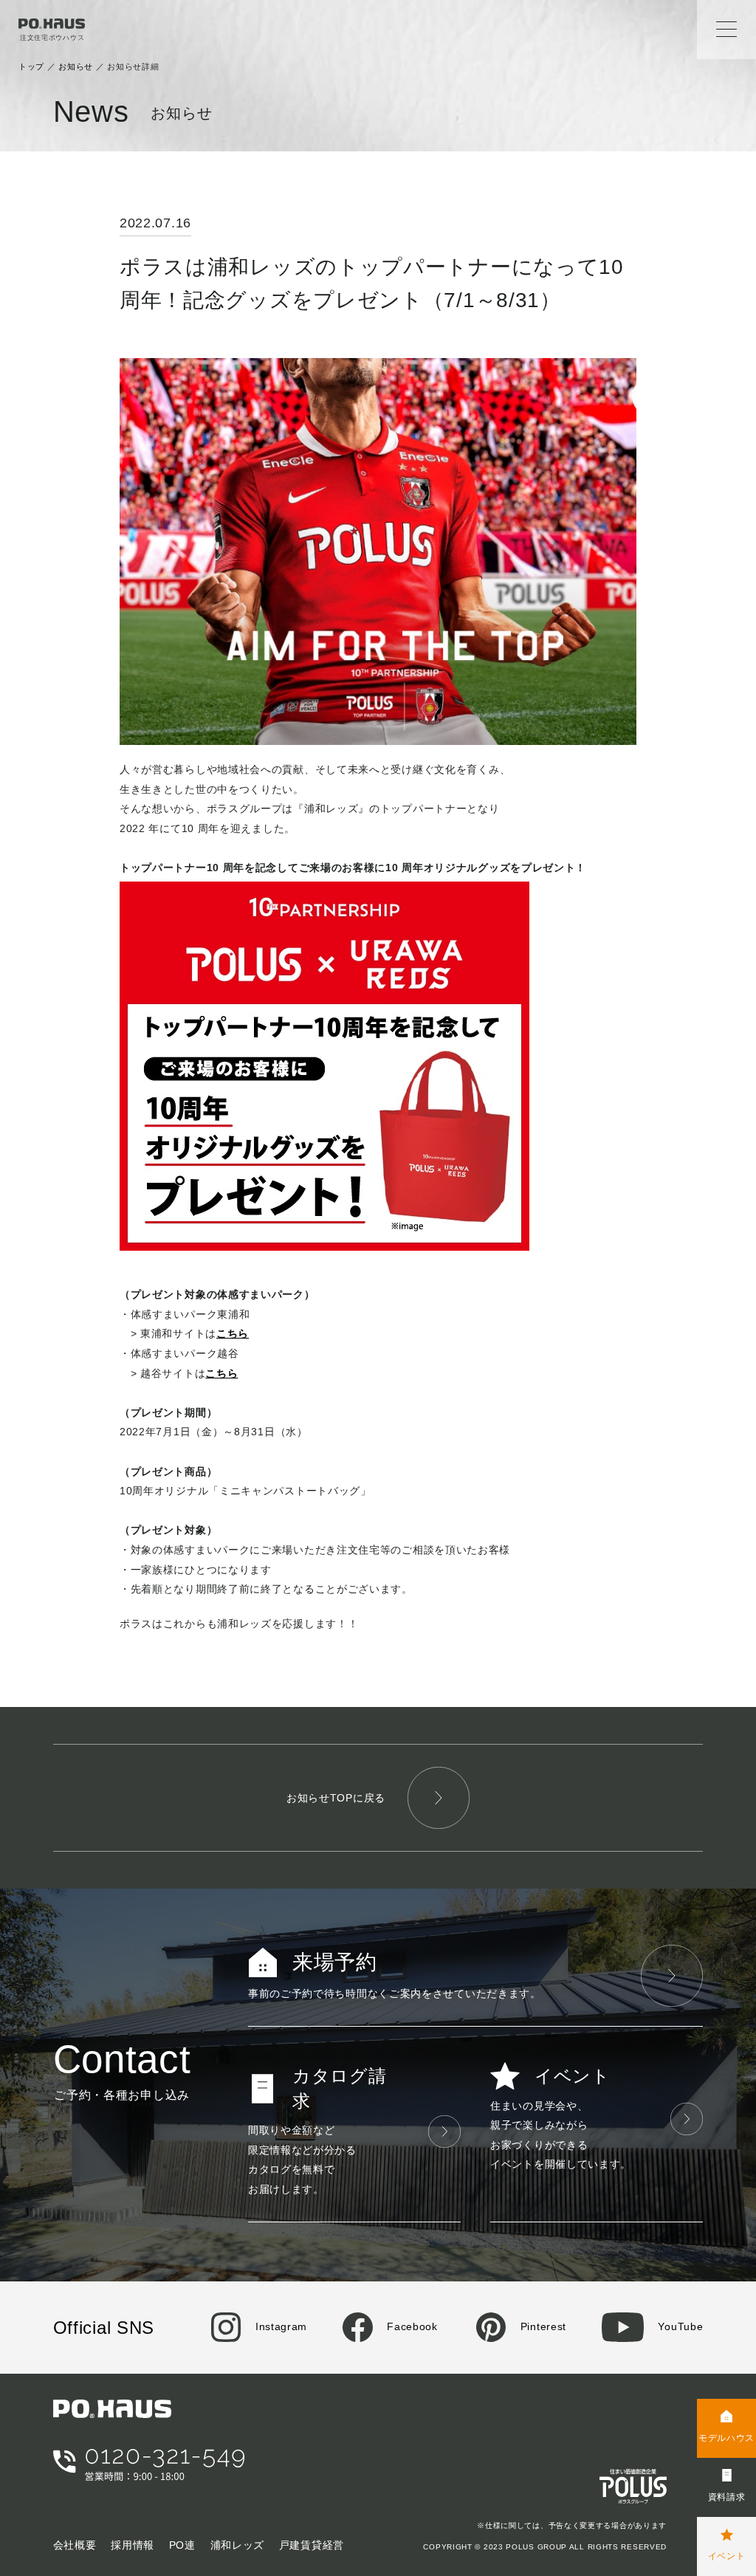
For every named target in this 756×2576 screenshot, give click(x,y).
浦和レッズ (238, 2545)
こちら (233, 1333)
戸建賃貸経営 (312, 2545)
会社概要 (75, 2545)
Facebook (411, 2326)
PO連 (182, 2545)
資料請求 (727, 2497)
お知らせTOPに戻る (336, 1798)
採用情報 (133, 2545)
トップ (31, 66)
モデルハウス (726, 2438)
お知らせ (76, 66)
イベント (727, 2556)
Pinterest (542, 2326)
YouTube (679, 2326)
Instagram (279, 2326)
